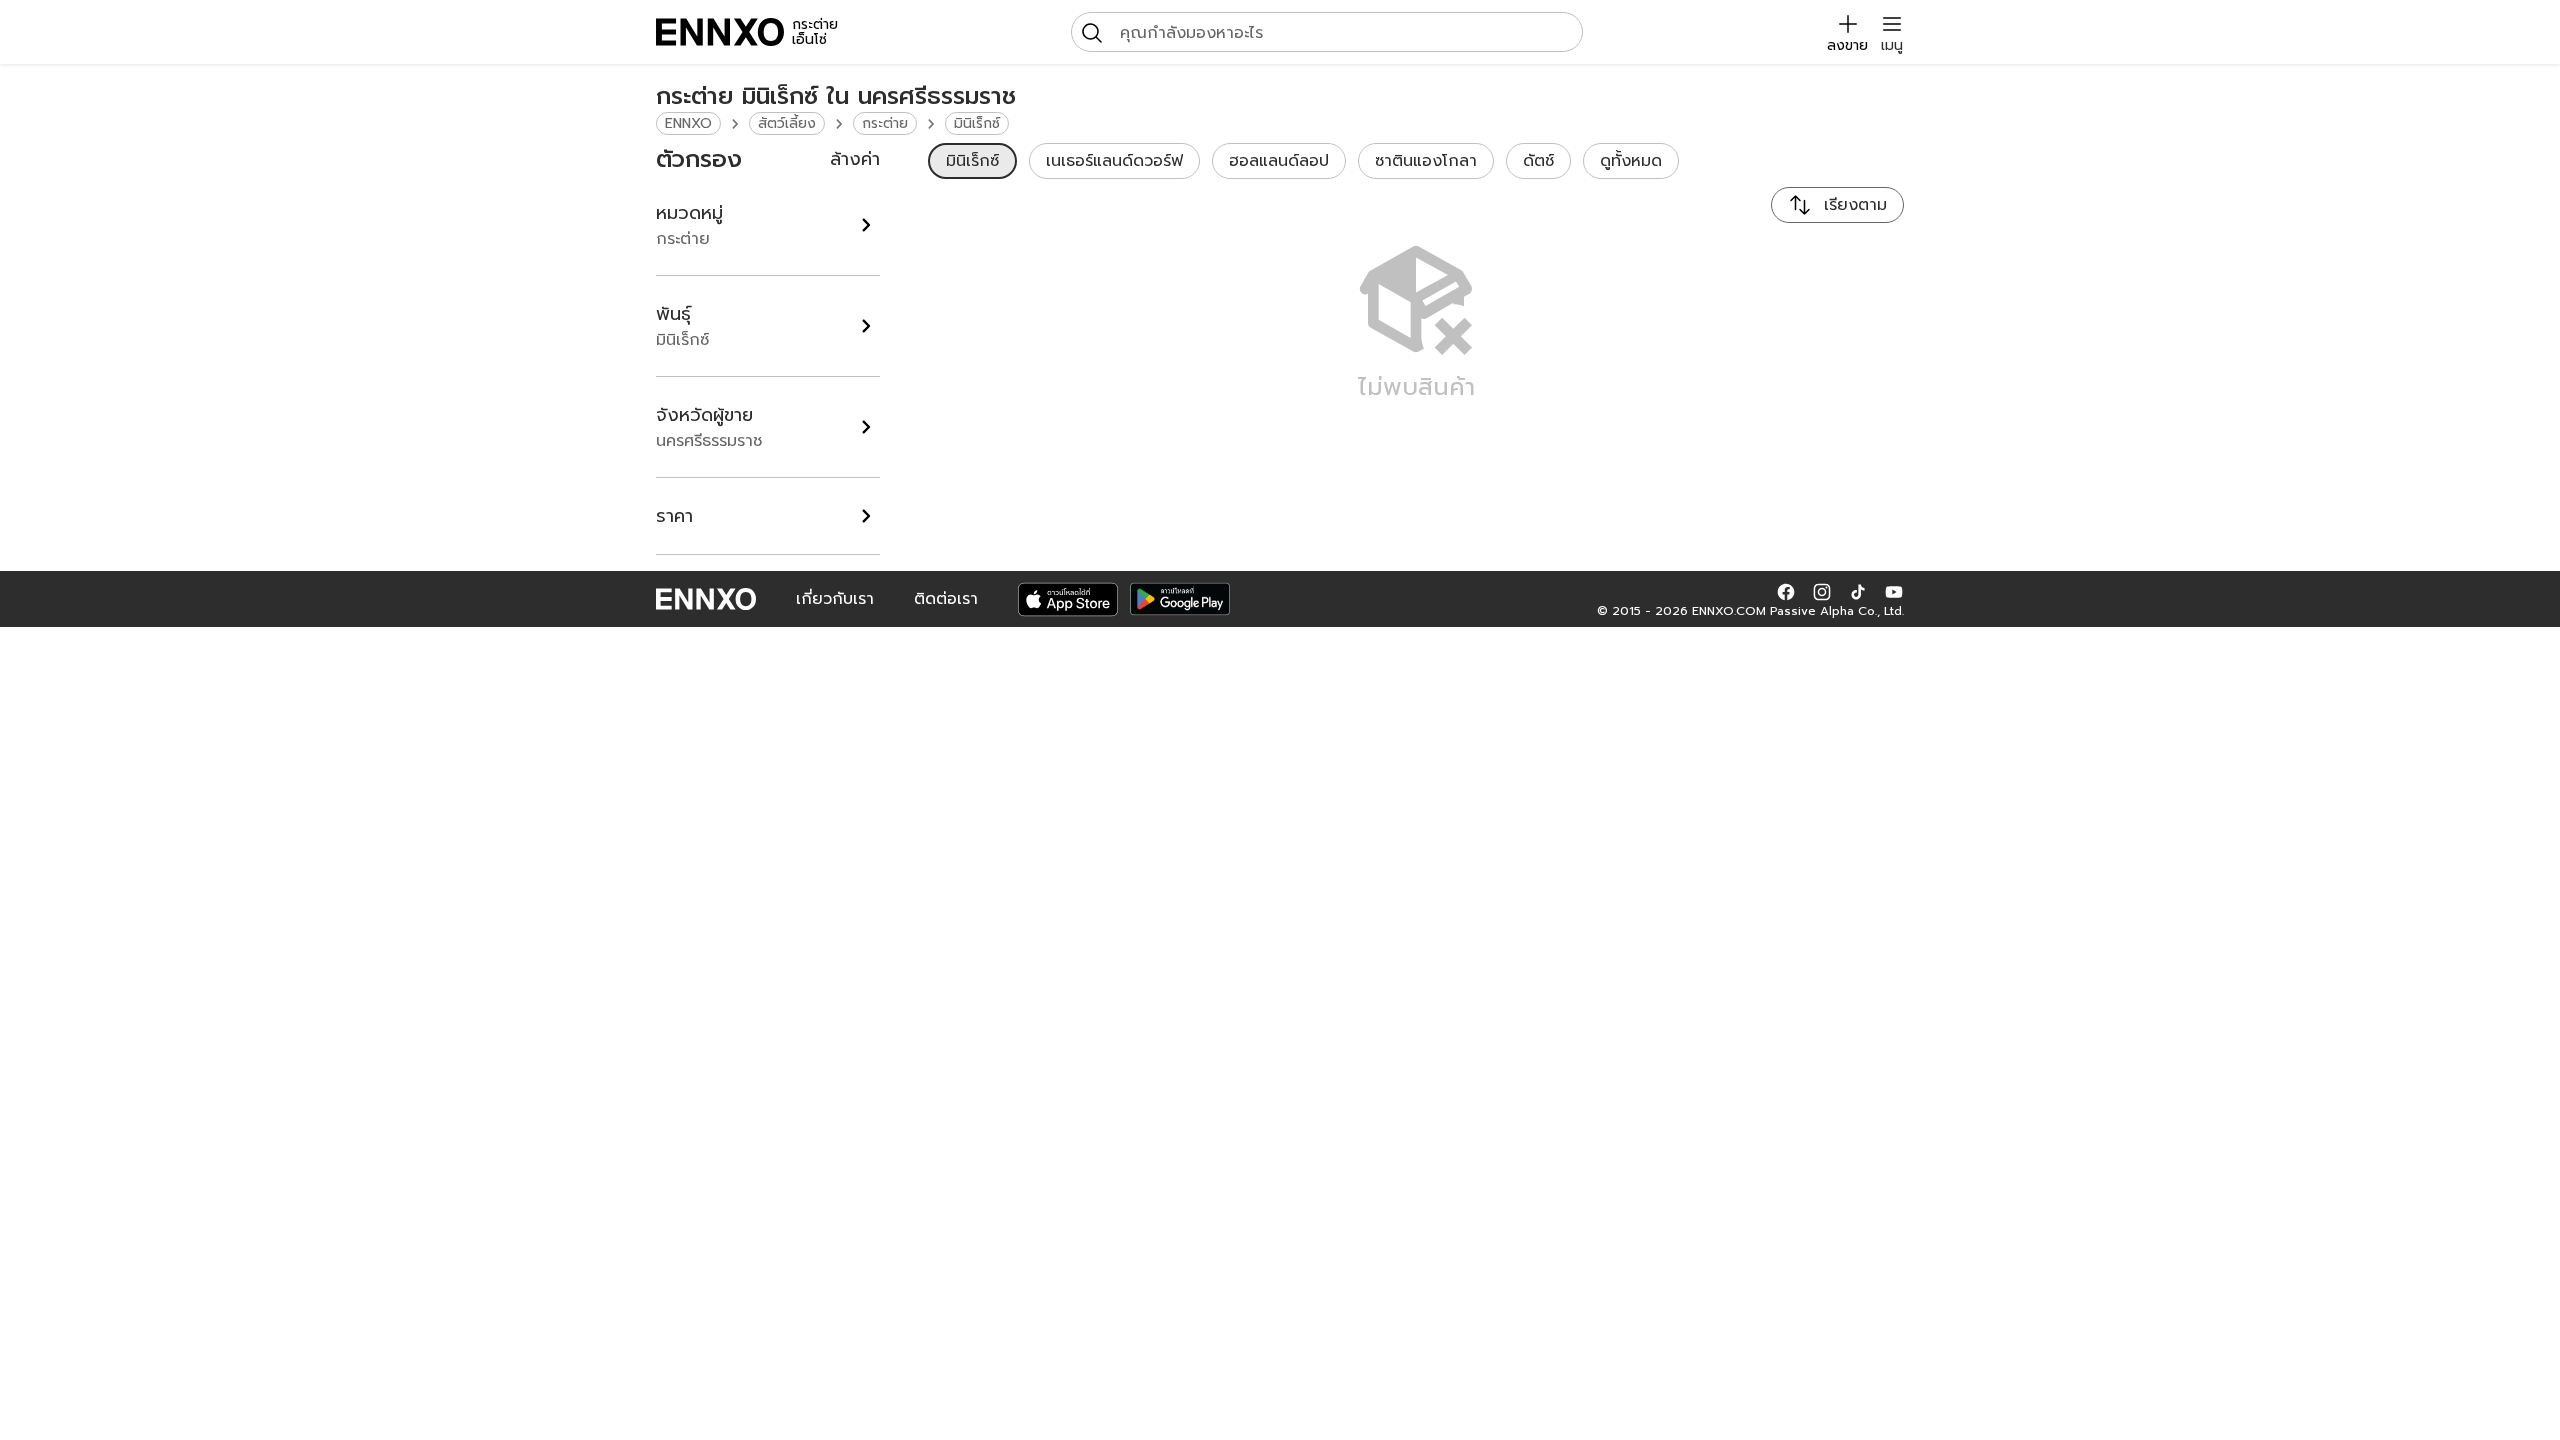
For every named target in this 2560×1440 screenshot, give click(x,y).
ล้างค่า (855, 159)
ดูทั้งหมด (1631, 161)
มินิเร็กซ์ (977, 123)
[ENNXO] (720, 32)
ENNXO (688, 123)
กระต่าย (885, 123)
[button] (1786, 591)
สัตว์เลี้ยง (787, 123)
